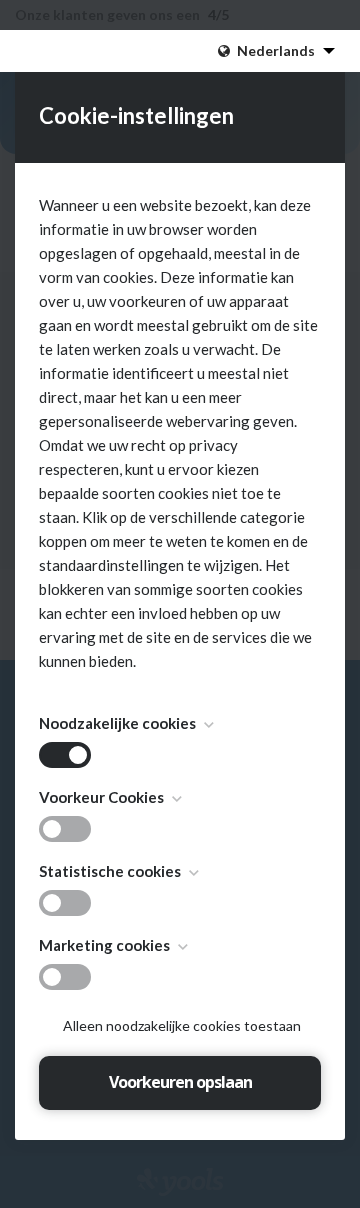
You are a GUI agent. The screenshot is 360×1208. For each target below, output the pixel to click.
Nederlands (276, 50)
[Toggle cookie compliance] (65, 829)
